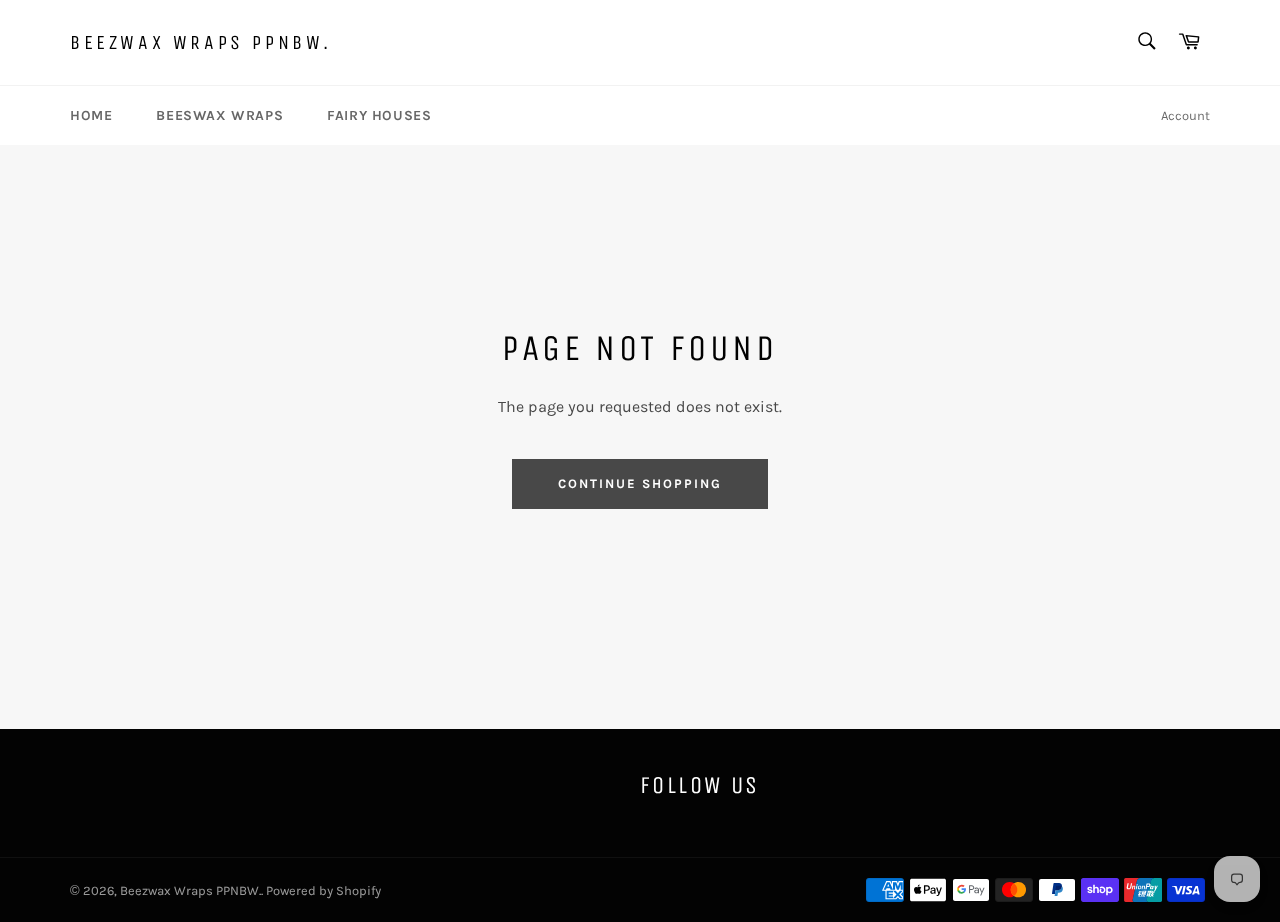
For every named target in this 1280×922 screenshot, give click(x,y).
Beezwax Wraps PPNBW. (201, 42)
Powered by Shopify (323, 890)
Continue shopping (639, 483)
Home (91, 115)
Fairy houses (379, 115)
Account (1185, 115)
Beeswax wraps (219, 115)
